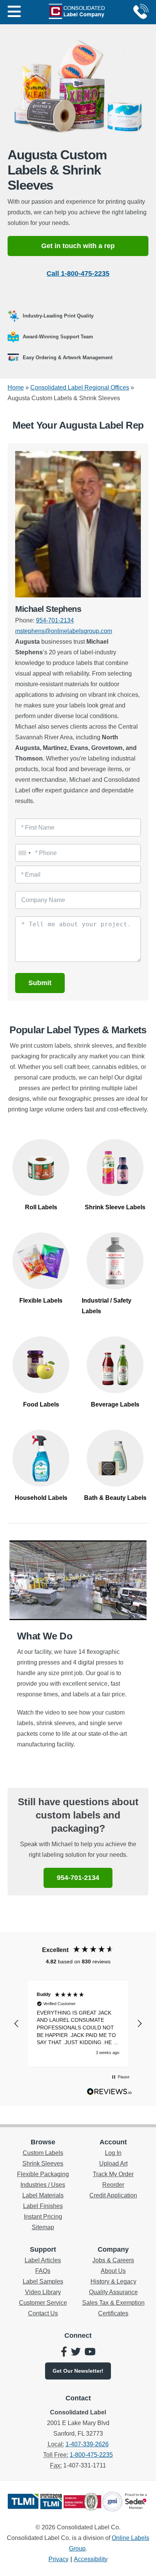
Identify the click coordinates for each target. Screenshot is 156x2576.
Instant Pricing (43, 2217)
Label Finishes (43, 2206)
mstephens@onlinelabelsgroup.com (64, 631)
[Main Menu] (14, 12)
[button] (17, 2024)
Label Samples (43, 2281)
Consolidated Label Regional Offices (80, 387)
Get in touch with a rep (78, 246)
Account (113, 2142)
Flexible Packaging (43, 2174)
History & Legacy (113, 2281)
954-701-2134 (55, 620)
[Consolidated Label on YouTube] (90, 2353)
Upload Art (113, 2163)
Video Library (43, 2292)
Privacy (58, 2559)
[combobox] (24, 853)
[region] (78, 2024)
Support (43, 2249)
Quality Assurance (113, 2292)
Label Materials (43, 2195)
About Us (113, 2271)
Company (113, 2249)
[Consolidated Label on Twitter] (76, 2353)
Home (16, 387)
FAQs (43, 2271)
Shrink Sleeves (43, 2163)
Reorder (113, 2185)
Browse (43, 2142)
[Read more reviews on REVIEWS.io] (109, 2093)
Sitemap (43, 2227)
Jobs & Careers (113, 2260)
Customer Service (43, 2303)
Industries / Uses (43, 2185)
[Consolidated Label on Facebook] (64, 2353)
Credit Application (113, 2195)
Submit (40, 983)
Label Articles (43, 2260)
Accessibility (91, 2559)
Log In (113, 2153)
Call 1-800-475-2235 (78, 273)
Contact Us (43, 2313)
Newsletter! (78, 2371)
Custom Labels (43, 2153)
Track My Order (113, 2174)
